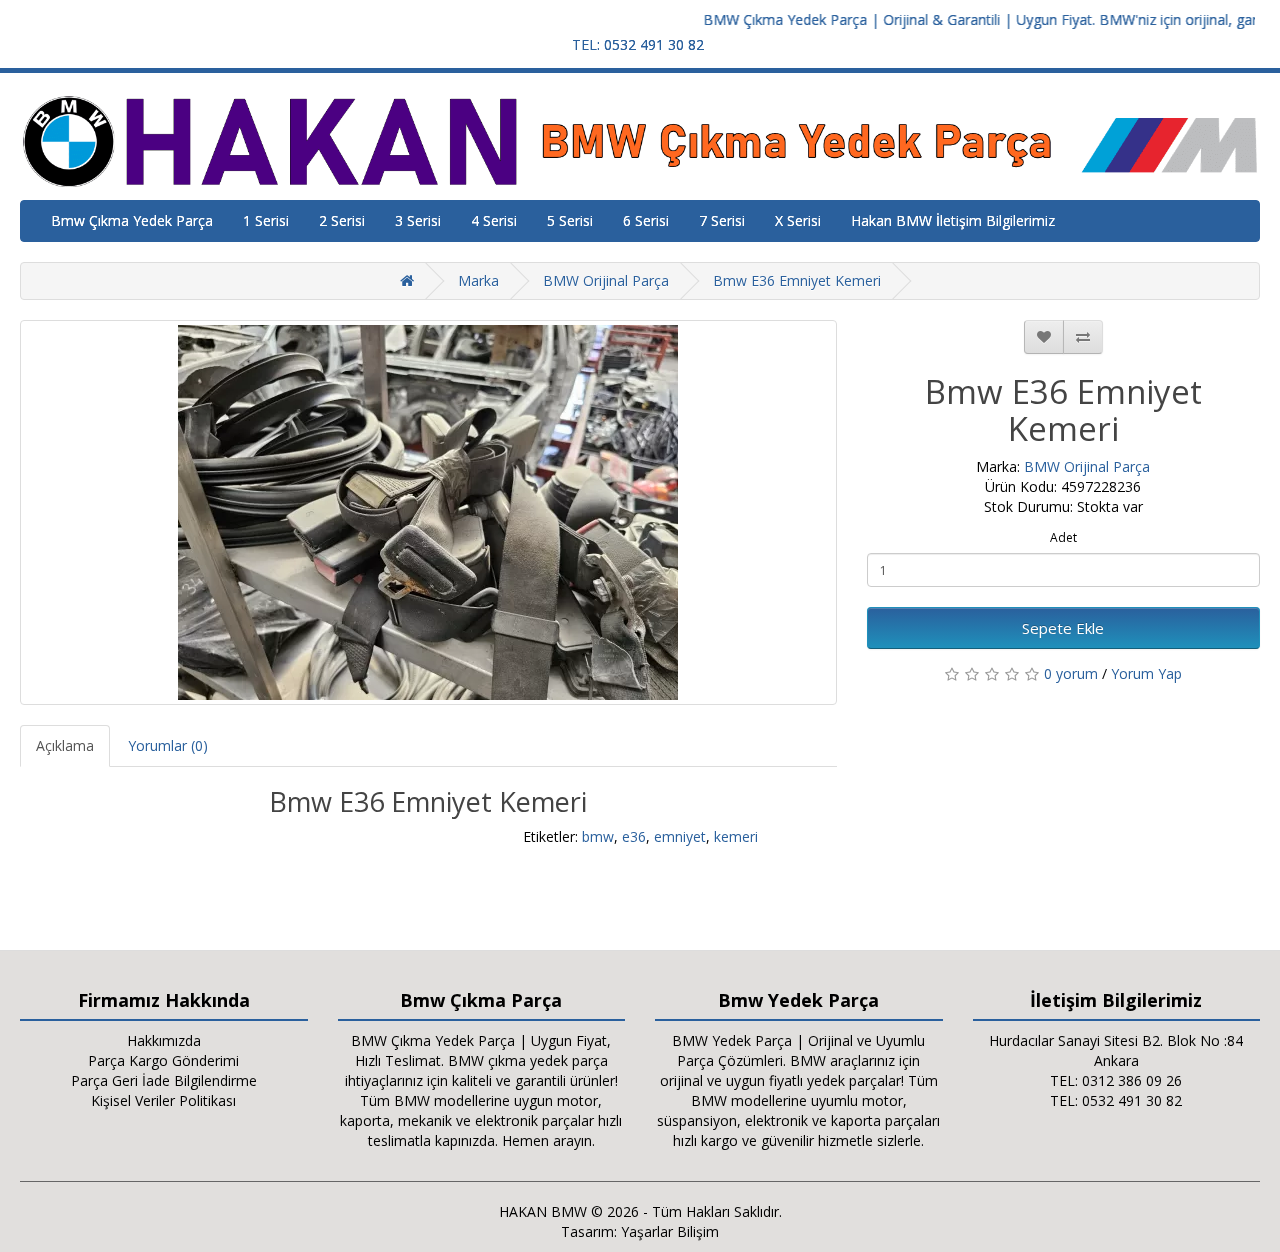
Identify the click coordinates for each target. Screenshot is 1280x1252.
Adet (1063, 537)
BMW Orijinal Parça (606, 280)
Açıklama (65, 745)
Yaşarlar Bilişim (670, 1231)
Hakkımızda (164, 1040)
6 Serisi (646, 220)
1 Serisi (266, 220)
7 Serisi (722, 220)
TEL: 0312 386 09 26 (1116, 1080)
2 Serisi (342, 220)
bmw (598, 836)
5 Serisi (570, 220)
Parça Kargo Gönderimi (163, 1060)
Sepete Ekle (1063, 628)
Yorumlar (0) (168, 745)
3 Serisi (418, 220)
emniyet (680, 836)
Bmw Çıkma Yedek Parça (132, 220)
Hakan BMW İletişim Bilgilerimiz (953, 220)
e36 (634, 836)
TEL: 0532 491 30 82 (638, 44)
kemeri (736, 836)
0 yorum (1071, 673)
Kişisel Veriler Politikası (163, 1100)
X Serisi (798, 220)
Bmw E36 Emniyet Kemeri (797, 280)
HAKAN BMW (543, 1211)
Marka (478, 280)
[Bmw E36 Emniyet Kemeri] (428, 512)
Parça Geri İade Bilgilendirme (164, 1080)
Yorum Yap (1146, 673)
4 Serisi (494, 220)
